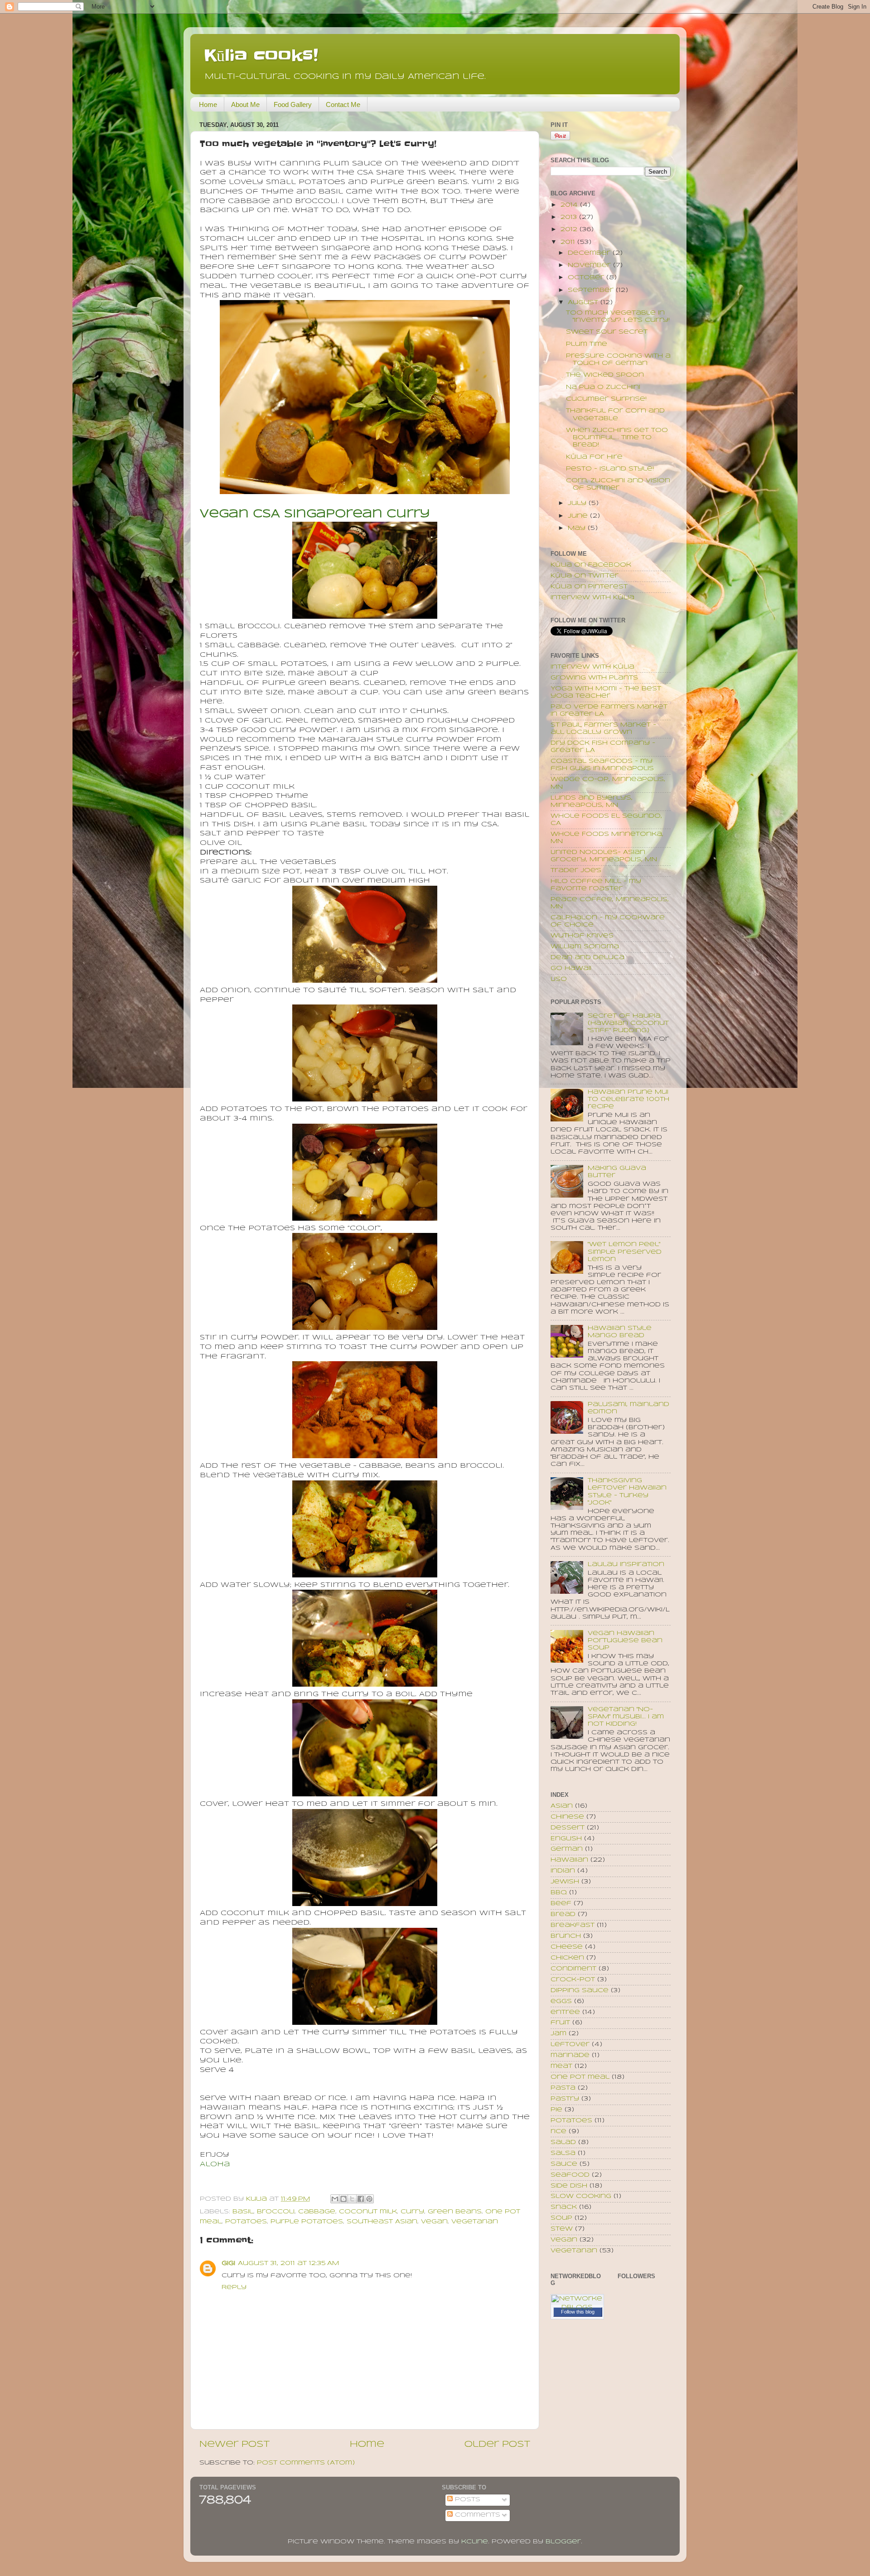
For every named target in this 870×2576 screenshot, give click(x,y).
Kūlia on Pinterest (589, 587)
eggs (561, 2001)
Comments (476, 2515)
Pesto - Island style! (610, 469)
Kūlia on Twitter (585, 576)
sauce (564, 2164)
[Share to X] (352, 2199)
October (587, 278)
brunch (566, 1936)
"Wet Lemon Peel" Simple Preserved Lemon (625, 1252)
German (567, 1849)
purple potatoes (307, 2222)
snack (564, 2207)
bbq (559, 1893)
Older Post (497, 2445)
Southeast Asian (382, 2222)
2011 (569, 242)
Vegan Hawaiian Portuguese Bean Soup (625, 1641)
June (579, 516)
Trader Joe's (576, 871)
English (566, 1839)
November (590, 265)
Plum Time (587, 344)
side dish (569, 2186)
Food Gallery (293, 104)
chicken (567, 1958)
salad (563, 2142)
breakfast (573, 1925)
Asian (562, 1806)
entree (565, 2012)
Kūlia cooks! (261, 55)
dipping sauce (580, 1991)
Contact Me (343, 104)
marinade (570, 2055)
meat (561, 2066)
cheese (567, 1947)
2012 (570, 230)
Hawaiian (569, 1860)
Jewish (565, 1882)
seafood (570, 2175)
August (584, 303)
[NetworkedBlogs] (577, 2307)
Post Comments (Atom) (306, 2463)
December (590, 253)
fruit (560, 2023)
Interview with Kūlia (592, 598)
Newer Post (234, 2445)
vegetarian (475, 2222)
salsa (563, 2153)
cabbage (317, 2212)
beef (561, 1904)
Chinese (567, 1817)
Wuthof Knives (582, 936)
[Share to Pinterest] (369, 2199)
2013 (570, 217)
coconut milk (368, 2212)
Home (208, 104)
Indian (563, 1871)
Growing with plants (594, 678)
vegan (434, 2222)
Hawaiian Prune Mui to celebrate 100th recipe (628, 1099)
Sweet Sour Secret (607, 332)
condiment (573, 1969)
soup (561, 2218)
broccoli (276, 2212)
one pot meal (580, 2077)
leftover (570, 2045)
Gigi (228, 2263)
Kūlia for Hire (594, 457)
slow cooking (581, 2196)
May (578, 528)
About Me (245, 104)
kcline (475, 2542)
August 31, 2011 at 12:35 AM (288, 2263)
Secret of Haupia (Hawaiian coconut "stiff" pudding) (628, 1023)
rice (558, 2132)
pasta (563, 2088)
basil (243, 2212)
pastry (565, 2099)
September (592, 290)
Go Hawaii (571, 968)
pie (556, 2110)
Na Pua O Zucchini (603, 387)
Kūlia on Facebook (591, 565)
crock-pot (573, 1980)
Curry (412, 2212)
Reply (234, 2287)
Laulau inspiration (626, 1565)
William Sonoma (585, 947)
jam (558, 2034)
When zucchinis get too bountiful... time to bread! (617, 438)
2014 (570, 205)
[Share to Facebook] (361, 2199)
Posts (466, 2500)
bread (563, 1914)
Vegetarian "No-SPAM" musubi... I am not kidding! (626, 1717)
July (578, 503)
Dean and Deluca (587, 958)
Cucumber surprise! (606, 399)
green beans (455, 2212)
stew (562, 2229)
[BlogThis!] (343, 2199)
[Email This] (335, 2199)
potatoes (246, 2222)
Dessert (568, 1828)
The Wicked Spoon (605, 375)
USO (559, 979)
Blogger (563, 2542)
